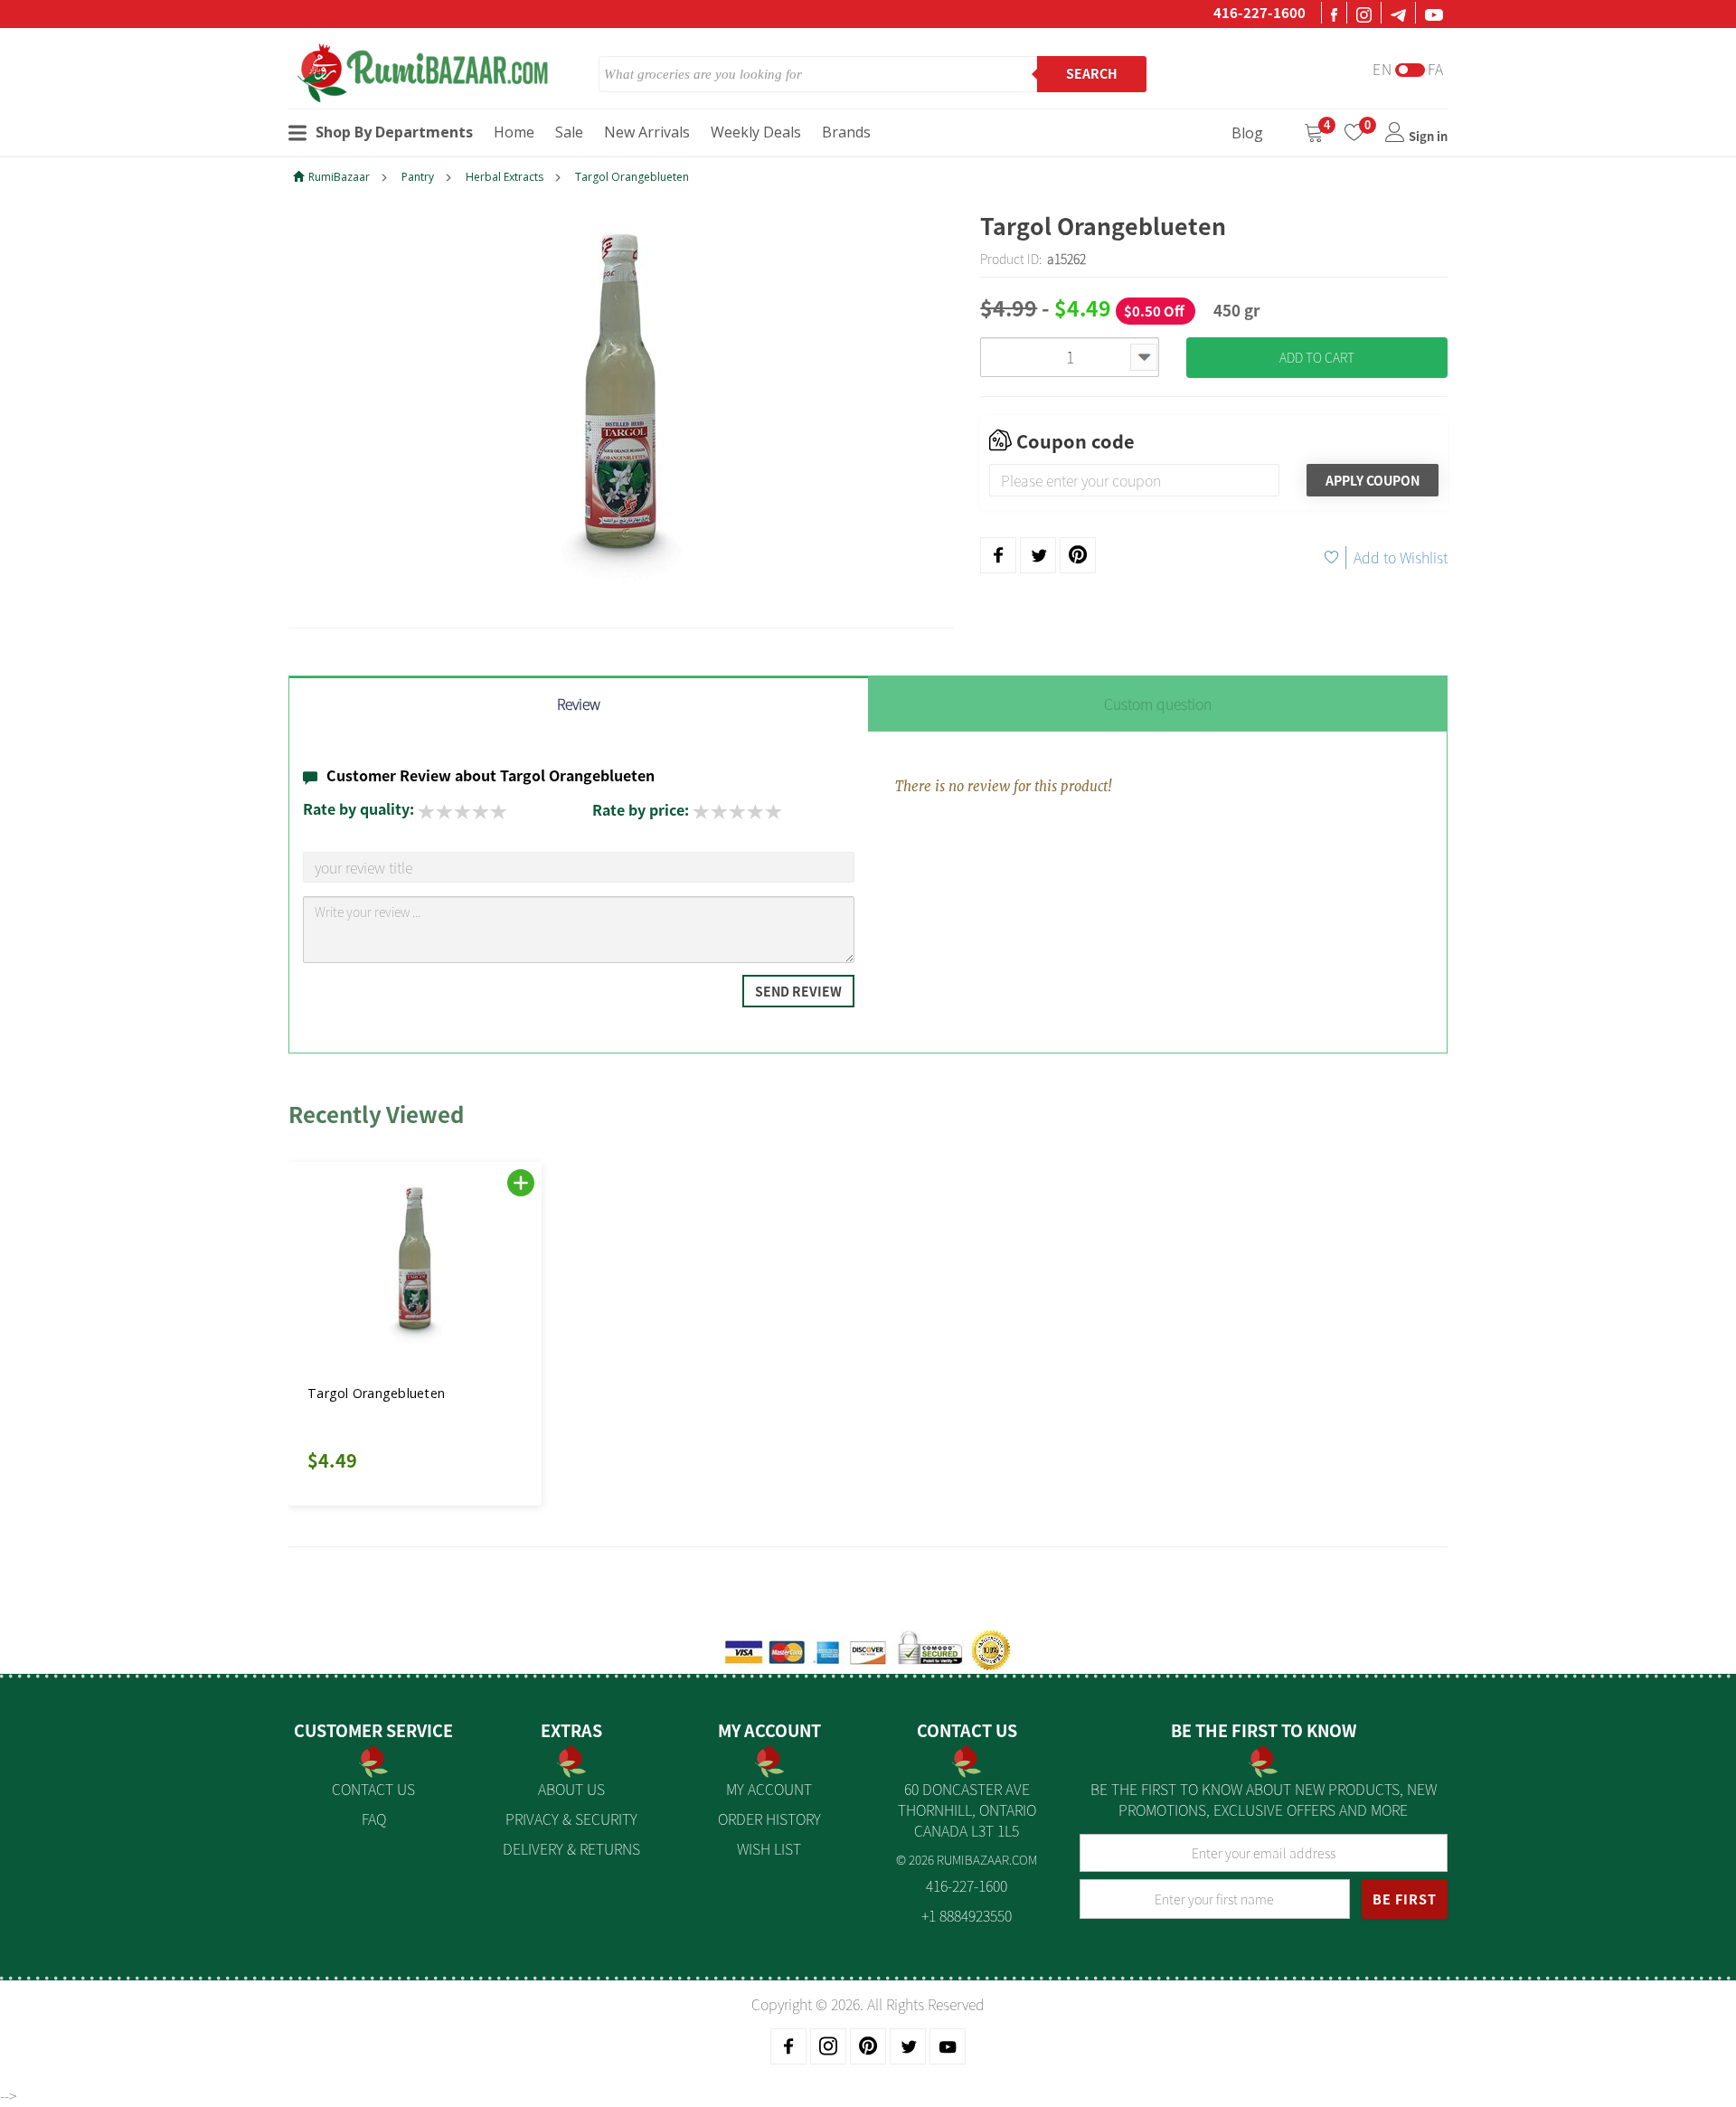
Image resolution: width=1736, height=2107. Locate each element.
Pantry (418, 177)
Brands (846, 132)
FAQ (374, 1819)
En (1382, 69)
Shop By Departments (394, 132)
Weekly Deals (756, 132)
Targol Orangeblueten (632, 177)
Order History (769, 1819)
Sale (569, 132)
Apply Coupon (1373, 480)
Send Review (798, 991)
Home (514, 132)
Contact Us (373, 1789)
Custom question (1158, 704)
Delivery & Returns (571, 1848)
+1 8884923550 (967, 1915)
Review (579, 704)
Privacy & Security (571, 1819)
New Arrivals (647, 132)
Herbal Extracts (505, 177)
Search (1092, 73)
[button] (329, 1323)
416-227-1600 (1260, 13)
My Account (769, 1789)
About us (571, 1789)
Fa (1436, 69)
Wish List (769, 1848)
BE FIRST (1405, 1899)
